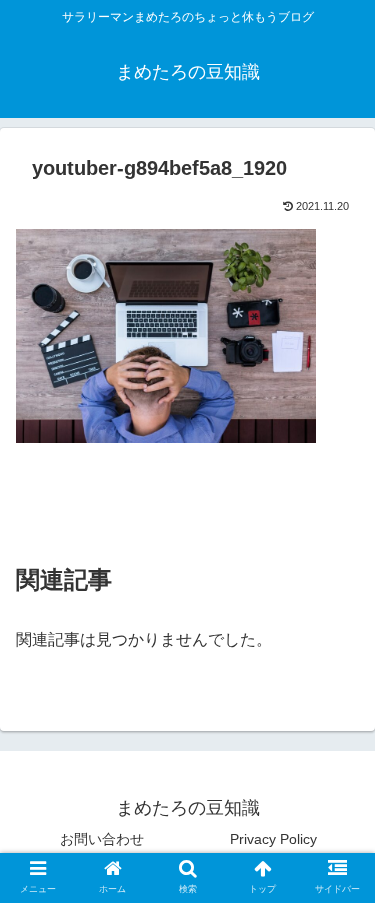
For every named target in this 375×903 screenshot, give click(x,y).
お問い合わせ (102, 839)
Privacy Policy (273, 839)
